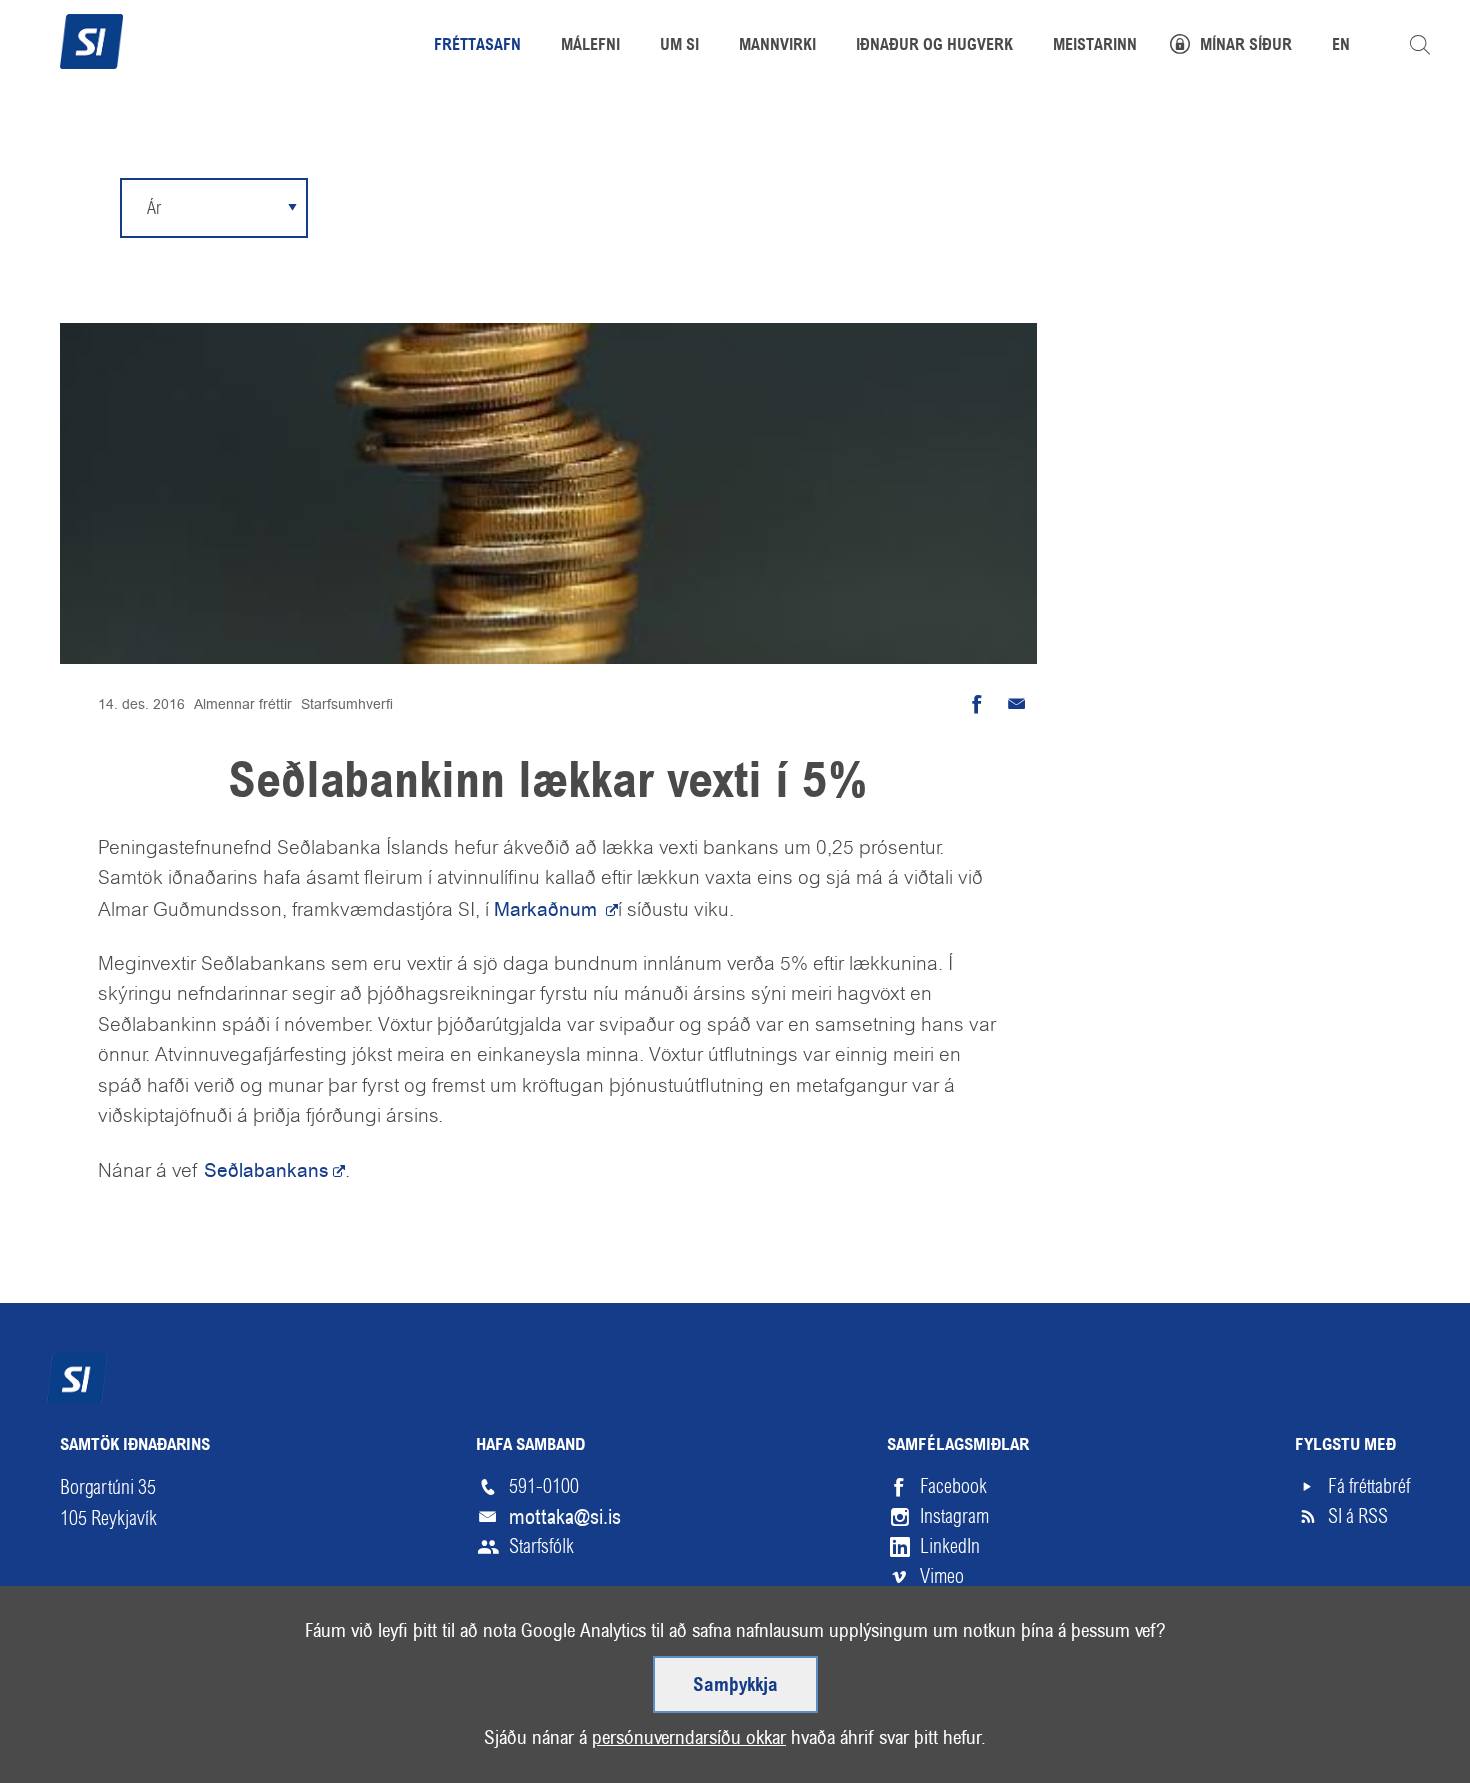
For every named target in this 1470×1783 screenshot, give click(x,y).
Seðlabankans (266, 1170)
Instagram (954, 1516)
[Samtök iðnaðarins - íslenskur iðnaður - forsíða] (91, 39)
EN (1341, 46)
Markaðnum (548, 909)
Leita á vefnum (1420, 45)
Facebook (953, 1486)
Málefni (590, 46)
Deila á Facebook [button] (977, 704)
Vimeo (942, 1576)
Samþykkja (735, 1686)
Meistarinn (1095, 46)
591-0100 (544, 1486)
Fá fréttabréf (1369, 1486)
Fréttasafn (477, 46)
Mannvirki (777, 46)
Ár (154, 207)
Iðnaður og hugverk (934, 46)
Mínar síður (1246, 46)
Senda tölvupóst (1017, 704)
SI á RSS (1358, 1516)
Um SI (679, 46)
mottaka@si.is (565, 1517)
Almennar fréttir (243, 704)
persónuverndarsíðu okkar (689, 1737)
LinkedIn (950, 1546)
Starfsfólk (541, 1546)
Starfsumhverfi (347, 704)
